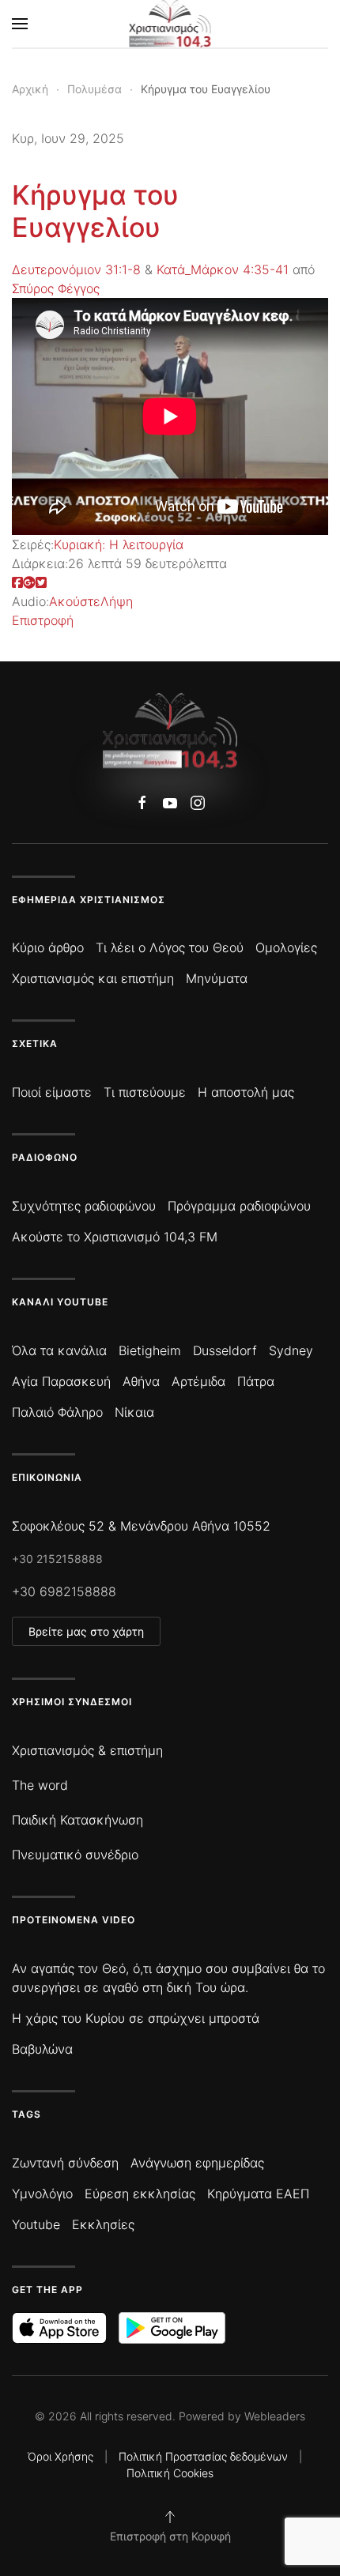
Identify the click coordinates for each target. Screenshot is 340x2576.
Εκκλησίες (103, 2224)
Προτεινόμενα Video (74, 1920)
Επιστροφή (43, 620)
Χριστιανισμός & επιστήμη (87, 1750)
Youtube (36, 2224)
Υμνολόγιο (42, 2194)
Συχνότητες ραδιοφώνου (84, 1206)
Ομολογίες (286, 947)
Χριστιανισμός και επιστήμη (93, 978)
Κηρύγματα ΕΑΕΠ (258, 2194)
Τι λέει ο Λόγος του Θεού (170, 947)
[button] (20, 24)
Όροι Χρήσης (60, 2456)
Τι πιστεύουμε (145, 1092)
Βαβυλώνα (42, 2049)
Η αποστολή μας (246, 1092)
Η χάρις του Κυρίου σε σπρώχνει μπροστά (136, 2018)
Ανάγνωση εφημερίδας (197, 2163)
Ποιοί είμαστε (52, 1092)
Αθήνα (141, 1381)
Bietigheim (150, 1350)
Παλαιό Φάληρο (57, 1412)
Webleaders (275, 2416)
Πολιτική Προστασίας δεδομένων (203, 2456)
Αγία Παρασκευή (61, 1381)
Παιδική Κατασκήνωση (77, 1820)
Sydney (291, 1350)
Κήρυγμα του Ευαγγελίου (95, 211)
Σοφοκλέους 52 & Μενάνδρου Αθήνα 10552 (141, 1526)
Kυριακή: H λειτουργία (119, 544)
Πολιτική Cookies (170, 2473)
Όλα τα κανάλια (59, 1350)
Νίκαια (134, 1412)
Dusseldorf (225, 1350)
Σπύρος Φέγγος (56, 288)
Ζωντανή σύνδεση (65, 2163)
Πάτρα (256, 1381)
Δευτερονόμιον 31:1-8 (76, 269)
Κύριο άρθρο (48, 947)
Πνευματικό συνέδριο (75, 1855)
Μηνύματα (217, 978)
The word (40, 1785)
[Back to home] (170, 24)
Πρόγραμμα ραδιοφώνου (239, 1206)
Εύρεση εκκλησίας (140, 2194)
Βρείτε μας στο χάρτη (86, 1631)
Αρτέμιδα (198, 1381)
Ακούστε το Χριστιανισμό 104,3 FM (115, 1237)
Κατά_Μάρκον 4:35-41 (223, 269)
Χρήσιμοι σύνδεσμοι (72, 1702)
